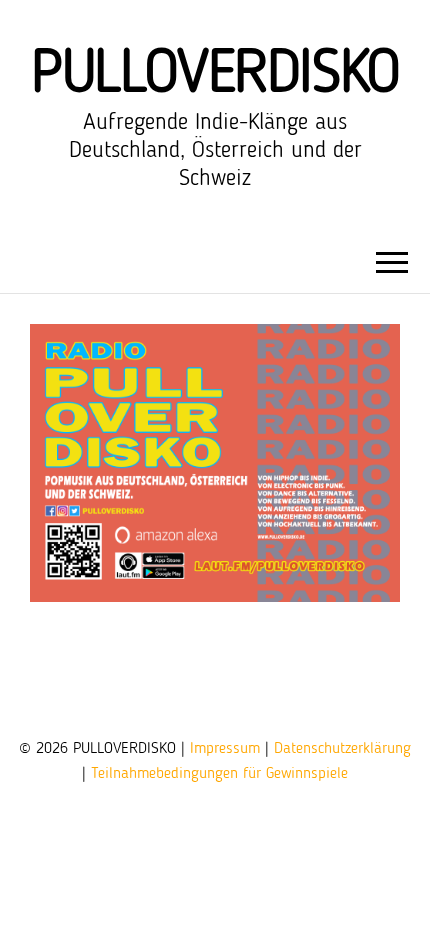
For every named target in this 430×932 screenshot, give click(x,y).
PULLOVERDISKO (215, 75)
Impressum (225, 749)
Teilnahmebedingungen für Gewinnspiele (219, 774)
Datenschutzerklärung (342, 749)
